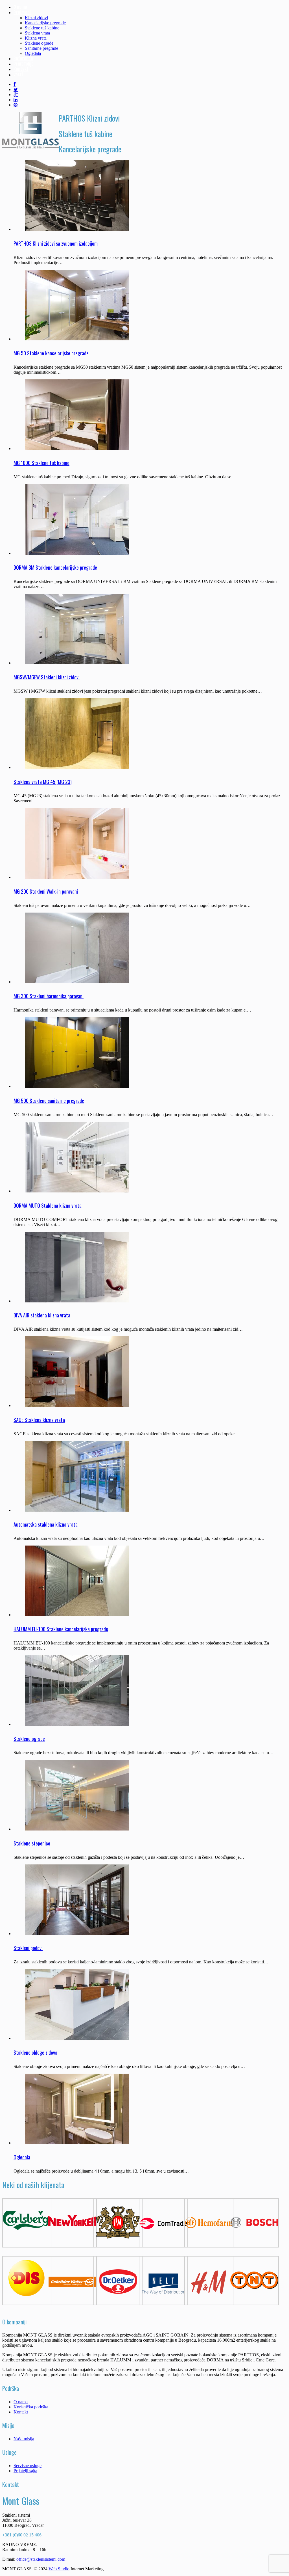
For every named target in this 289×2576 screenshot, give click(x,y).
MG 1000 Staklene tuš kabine (41, 463)
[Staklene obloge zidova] (77, 2038)
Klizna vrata (36, 38)
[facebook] (15, 84)
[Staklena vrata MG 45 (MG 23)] (77, 767)
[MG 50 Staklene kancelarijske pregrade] (77, 339)
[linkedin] (16, 100)
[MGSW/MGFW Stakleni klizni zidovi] (77, 663)
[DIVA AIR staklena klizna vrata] (77, 1301)
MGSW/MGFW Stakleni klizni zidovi (47, 677)
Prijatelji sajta (25, 2471)
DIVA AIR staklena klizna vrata (42, 1315)
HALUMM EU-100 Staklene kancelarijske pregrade (61, 1629)
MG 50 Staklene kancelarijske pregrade (51, 353)
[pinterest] (16, 105)
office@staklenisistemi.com (41, 2559)
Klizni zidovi (36, 18)
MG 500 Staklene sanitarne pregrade (49, 1101)
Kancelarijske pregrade (45, 23)
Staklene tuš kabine (42, 28)
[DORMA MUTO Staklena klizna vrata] (77, 1191)
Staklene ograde (39, 43)
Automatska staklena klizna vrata (46, 1524)
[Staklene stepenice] (77, 1829)
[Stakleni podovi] (77, 1934)
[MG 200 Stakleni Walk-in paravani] (77, 877)
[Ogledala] (77, 2143)
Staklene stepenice (32, 1843)
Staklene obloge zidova (35, 2052)
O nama (20, 7)
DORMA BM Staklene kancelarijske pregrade (55, 567)
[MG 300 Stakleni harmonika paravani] (77, 982)
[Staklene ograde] (77, 1724)
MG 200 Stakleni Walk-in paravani (46, 891)
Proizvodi (22, 12)
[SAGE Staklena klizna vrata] (77, 1405)
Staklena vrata (37, 33)
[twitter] (16, 89)
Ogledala (33, 53)
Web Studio (59, 2569)
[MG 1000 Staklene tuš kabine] (77, 449)
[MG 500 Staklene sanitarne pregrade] (77, 1086)
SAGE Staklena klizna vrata (39, 1420)
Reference (23, 59)
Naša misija (24, 2439)
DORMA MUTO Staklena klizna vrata (48, 1205)
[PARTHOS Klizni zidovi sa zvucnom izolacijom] (77, 229)
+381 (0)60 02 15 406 (22, 2535)
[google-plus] (16, 95)
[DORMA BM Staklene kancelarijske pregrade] (77, 553)
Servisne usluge (28, 2466)
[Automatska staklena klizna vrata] (77, 1510)
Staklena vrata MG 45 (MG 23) (43, 782)
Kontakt (21, 69)
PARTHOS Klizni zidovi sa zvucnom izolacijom (56, 243)
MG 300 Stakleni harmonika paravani (49, 996)
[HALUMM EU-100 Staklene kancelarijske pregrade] (77, 1615)
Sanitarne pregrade (41, 48)
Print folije (24, 64)
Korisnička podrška (31, 2407)
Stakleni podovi (28, 1948)
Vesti (18, 75)
